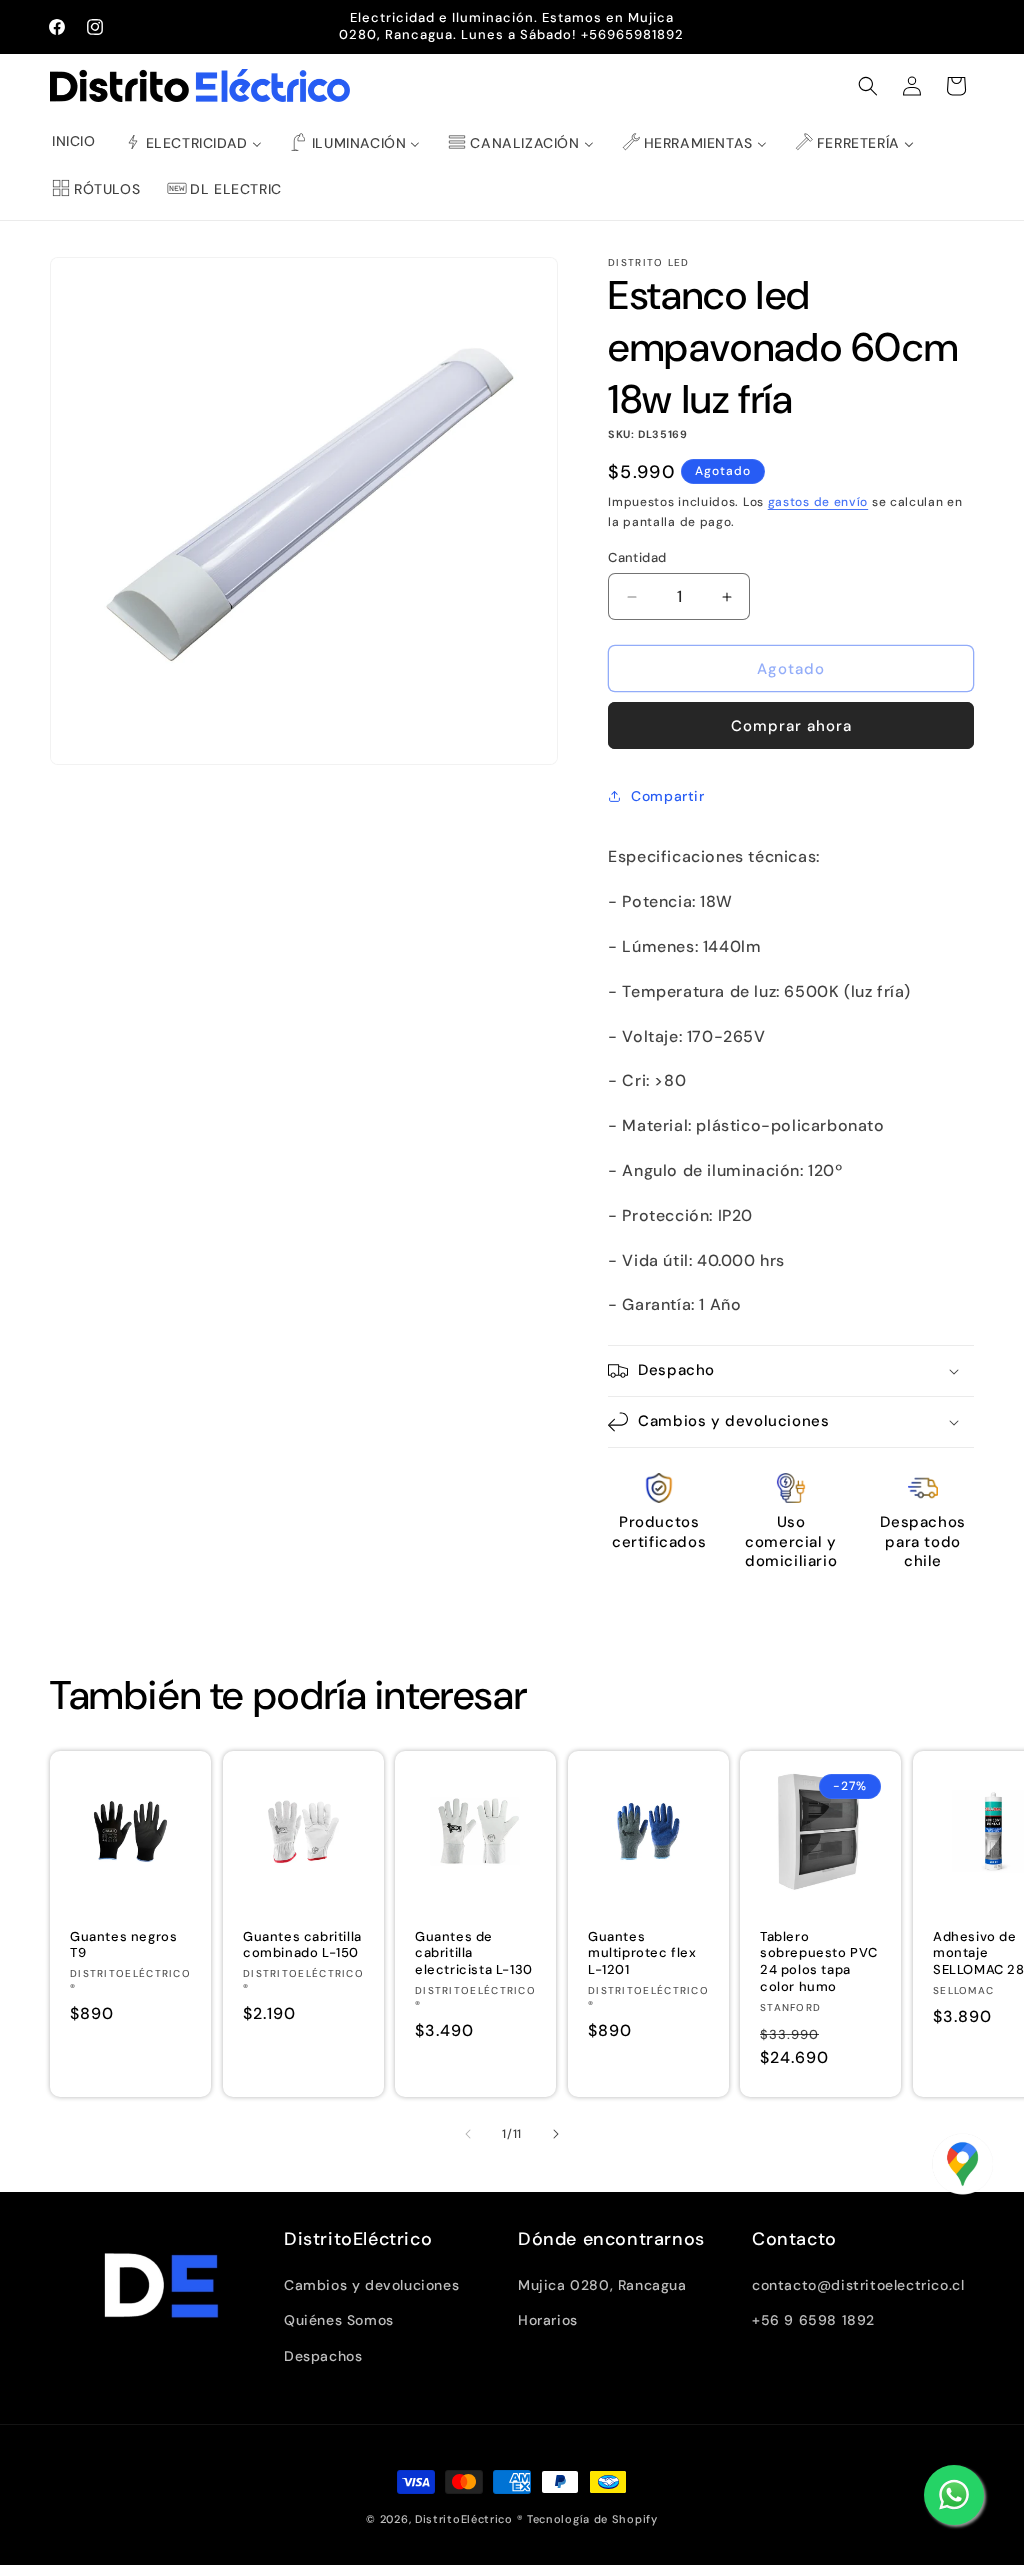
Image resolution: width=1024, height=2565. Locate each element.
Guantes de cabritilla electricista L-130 (474, 1953)
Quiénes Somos (339, 2320)
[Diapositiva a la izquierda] (468, 2134)
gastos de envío (818, 502)
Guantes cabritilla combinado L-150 (302, 1944)
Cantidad (637, 557)
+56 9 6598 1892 (813, 2320)
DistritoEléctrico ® (469, 2519)
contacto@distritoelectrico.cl (858, 2285)
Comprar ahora (791, 726)
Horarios (548, 2320)
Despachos (323, 2356)
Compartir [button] (667, 796)
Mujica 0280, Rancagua (602, 2285)
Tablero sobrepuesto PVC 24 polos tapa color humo (819, 1961)
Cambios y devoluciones (371, 2285)
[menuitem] (74, 141)
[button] (868, 86)
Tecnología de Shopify (592, 2519)
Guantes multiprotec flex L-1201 (642, 1953)
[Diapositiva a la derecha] (556, 2134)
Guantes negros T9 (123, 1944)
